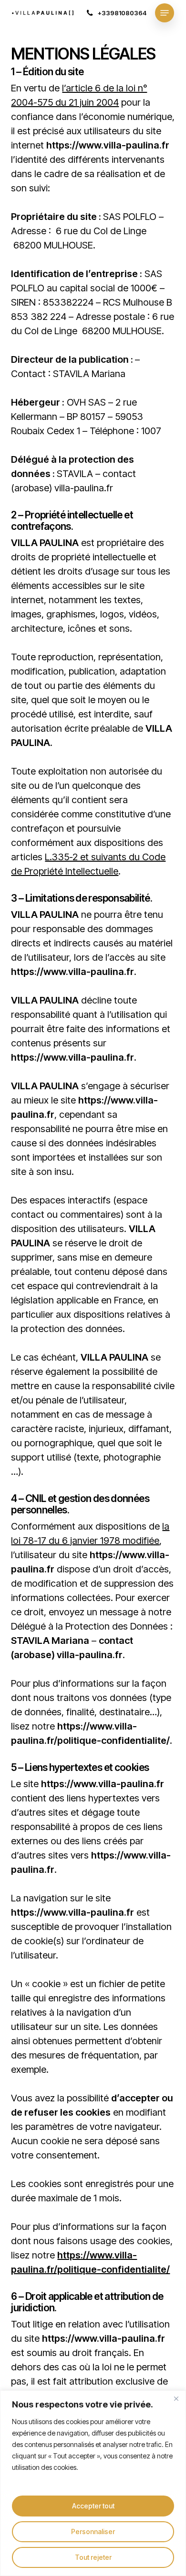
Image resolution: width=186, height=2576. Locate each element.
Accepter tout (93, 2506)
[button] (165, 13)
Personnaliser (93, 2531)
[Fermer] (176, 2398)
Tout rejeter (93, 2557)
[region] (93, 2483)
